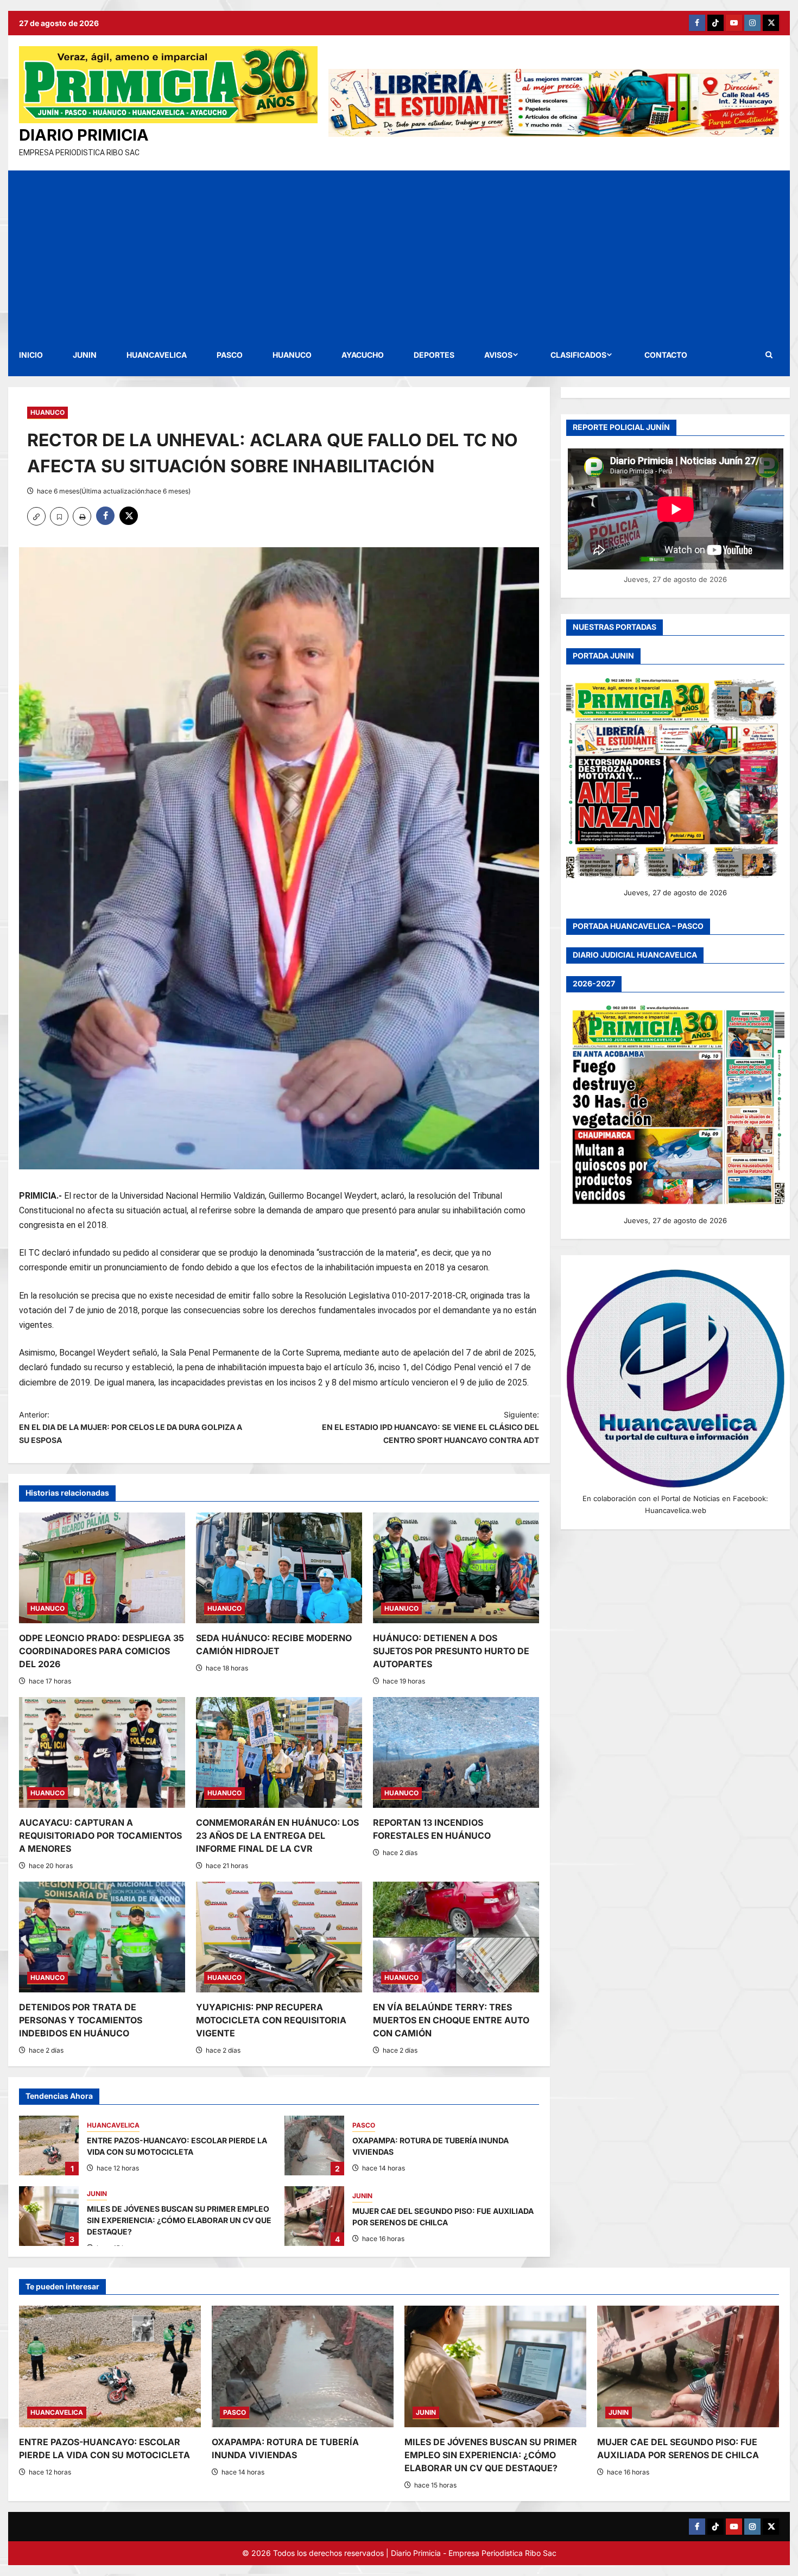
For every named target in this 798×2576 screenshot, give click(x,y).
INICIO (31, 355)
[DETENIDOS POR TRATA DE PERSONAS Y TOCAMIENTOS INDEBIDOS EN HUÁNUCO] (102, 1937)
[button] (769, 355)
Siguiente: (430, 1428)
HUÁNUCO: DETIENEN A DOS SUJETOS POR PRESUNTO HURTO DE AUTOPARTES (451, 1651)
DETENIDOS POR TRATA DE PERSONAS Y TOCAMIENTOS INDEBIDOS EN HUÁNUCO (81, 2020)
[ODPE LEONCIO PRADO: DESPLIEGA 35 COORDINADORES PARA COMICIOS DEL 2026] (102, 1568)
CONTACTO (666, 355)
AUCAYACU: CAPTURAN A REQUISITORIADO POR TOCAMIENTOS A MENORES (100, 1836)
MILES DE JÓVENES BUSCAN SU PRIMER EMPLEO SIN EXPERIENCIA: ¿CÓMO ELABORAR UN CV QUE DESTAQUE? (49, 2216)
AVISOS (498, 355)
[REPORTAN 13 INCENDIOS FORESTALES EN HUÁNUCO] (456, 1752)
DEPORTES (434, 355)
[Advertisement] (399, 252)
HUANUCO (292, 355)
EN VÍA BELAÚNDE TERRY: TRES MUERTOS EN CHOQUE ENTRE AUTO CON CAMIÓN (451, 2020)
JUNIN (85, 355)
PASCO (230, 355)
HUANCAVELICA (157, 355)
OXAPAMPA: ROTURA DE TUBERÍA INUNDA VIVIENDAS (314, 2145)
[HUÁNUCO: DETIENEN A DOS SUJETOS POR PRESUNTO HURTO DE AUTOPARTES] (456, 1568)
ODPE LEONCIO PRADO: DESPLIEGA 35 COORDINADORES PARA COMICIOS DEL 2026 (102, 1651)
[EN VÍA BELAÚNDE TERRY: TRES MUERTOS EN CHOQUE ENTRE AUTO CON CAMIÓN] (456, 1937)
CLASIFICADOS (578, 355)
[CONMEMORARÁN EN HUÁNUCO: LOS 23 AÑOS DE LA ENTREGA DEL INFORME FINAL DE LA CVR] (279, 1752)
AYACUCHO (363, 355)
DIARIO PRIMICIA (84, 135)
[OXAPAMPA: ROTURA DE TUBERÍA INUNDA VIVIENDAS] (303, 2366)
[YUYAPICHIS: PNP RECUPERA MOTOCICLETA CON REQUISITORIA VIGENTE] (279, 1937)
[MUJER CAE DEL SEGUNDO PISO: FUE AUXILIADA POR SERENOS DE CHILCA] (688, 2366)
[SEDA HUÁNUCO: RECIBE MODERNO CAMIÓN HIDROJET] (279, 1568)
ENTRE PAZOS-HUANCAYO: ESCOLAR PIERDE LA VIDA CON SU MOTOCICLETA (49, 2145)
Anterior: (131, 1428)
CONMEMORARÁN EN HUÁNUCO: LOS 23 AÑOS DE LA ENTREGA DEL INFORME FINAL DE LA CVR (277, 1836)
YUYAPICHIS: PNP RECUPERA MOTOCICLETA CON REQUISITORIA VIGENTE (271, 2020)
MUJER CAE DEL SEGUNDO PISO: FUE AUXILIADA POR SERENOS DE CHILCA (314, 2216)
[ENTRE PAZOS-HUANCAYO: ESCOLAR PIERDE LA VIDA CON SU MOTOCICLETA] (110, 2366)
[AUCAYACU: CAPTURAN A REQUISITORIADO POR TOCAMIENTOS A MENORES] (102, 1752)
